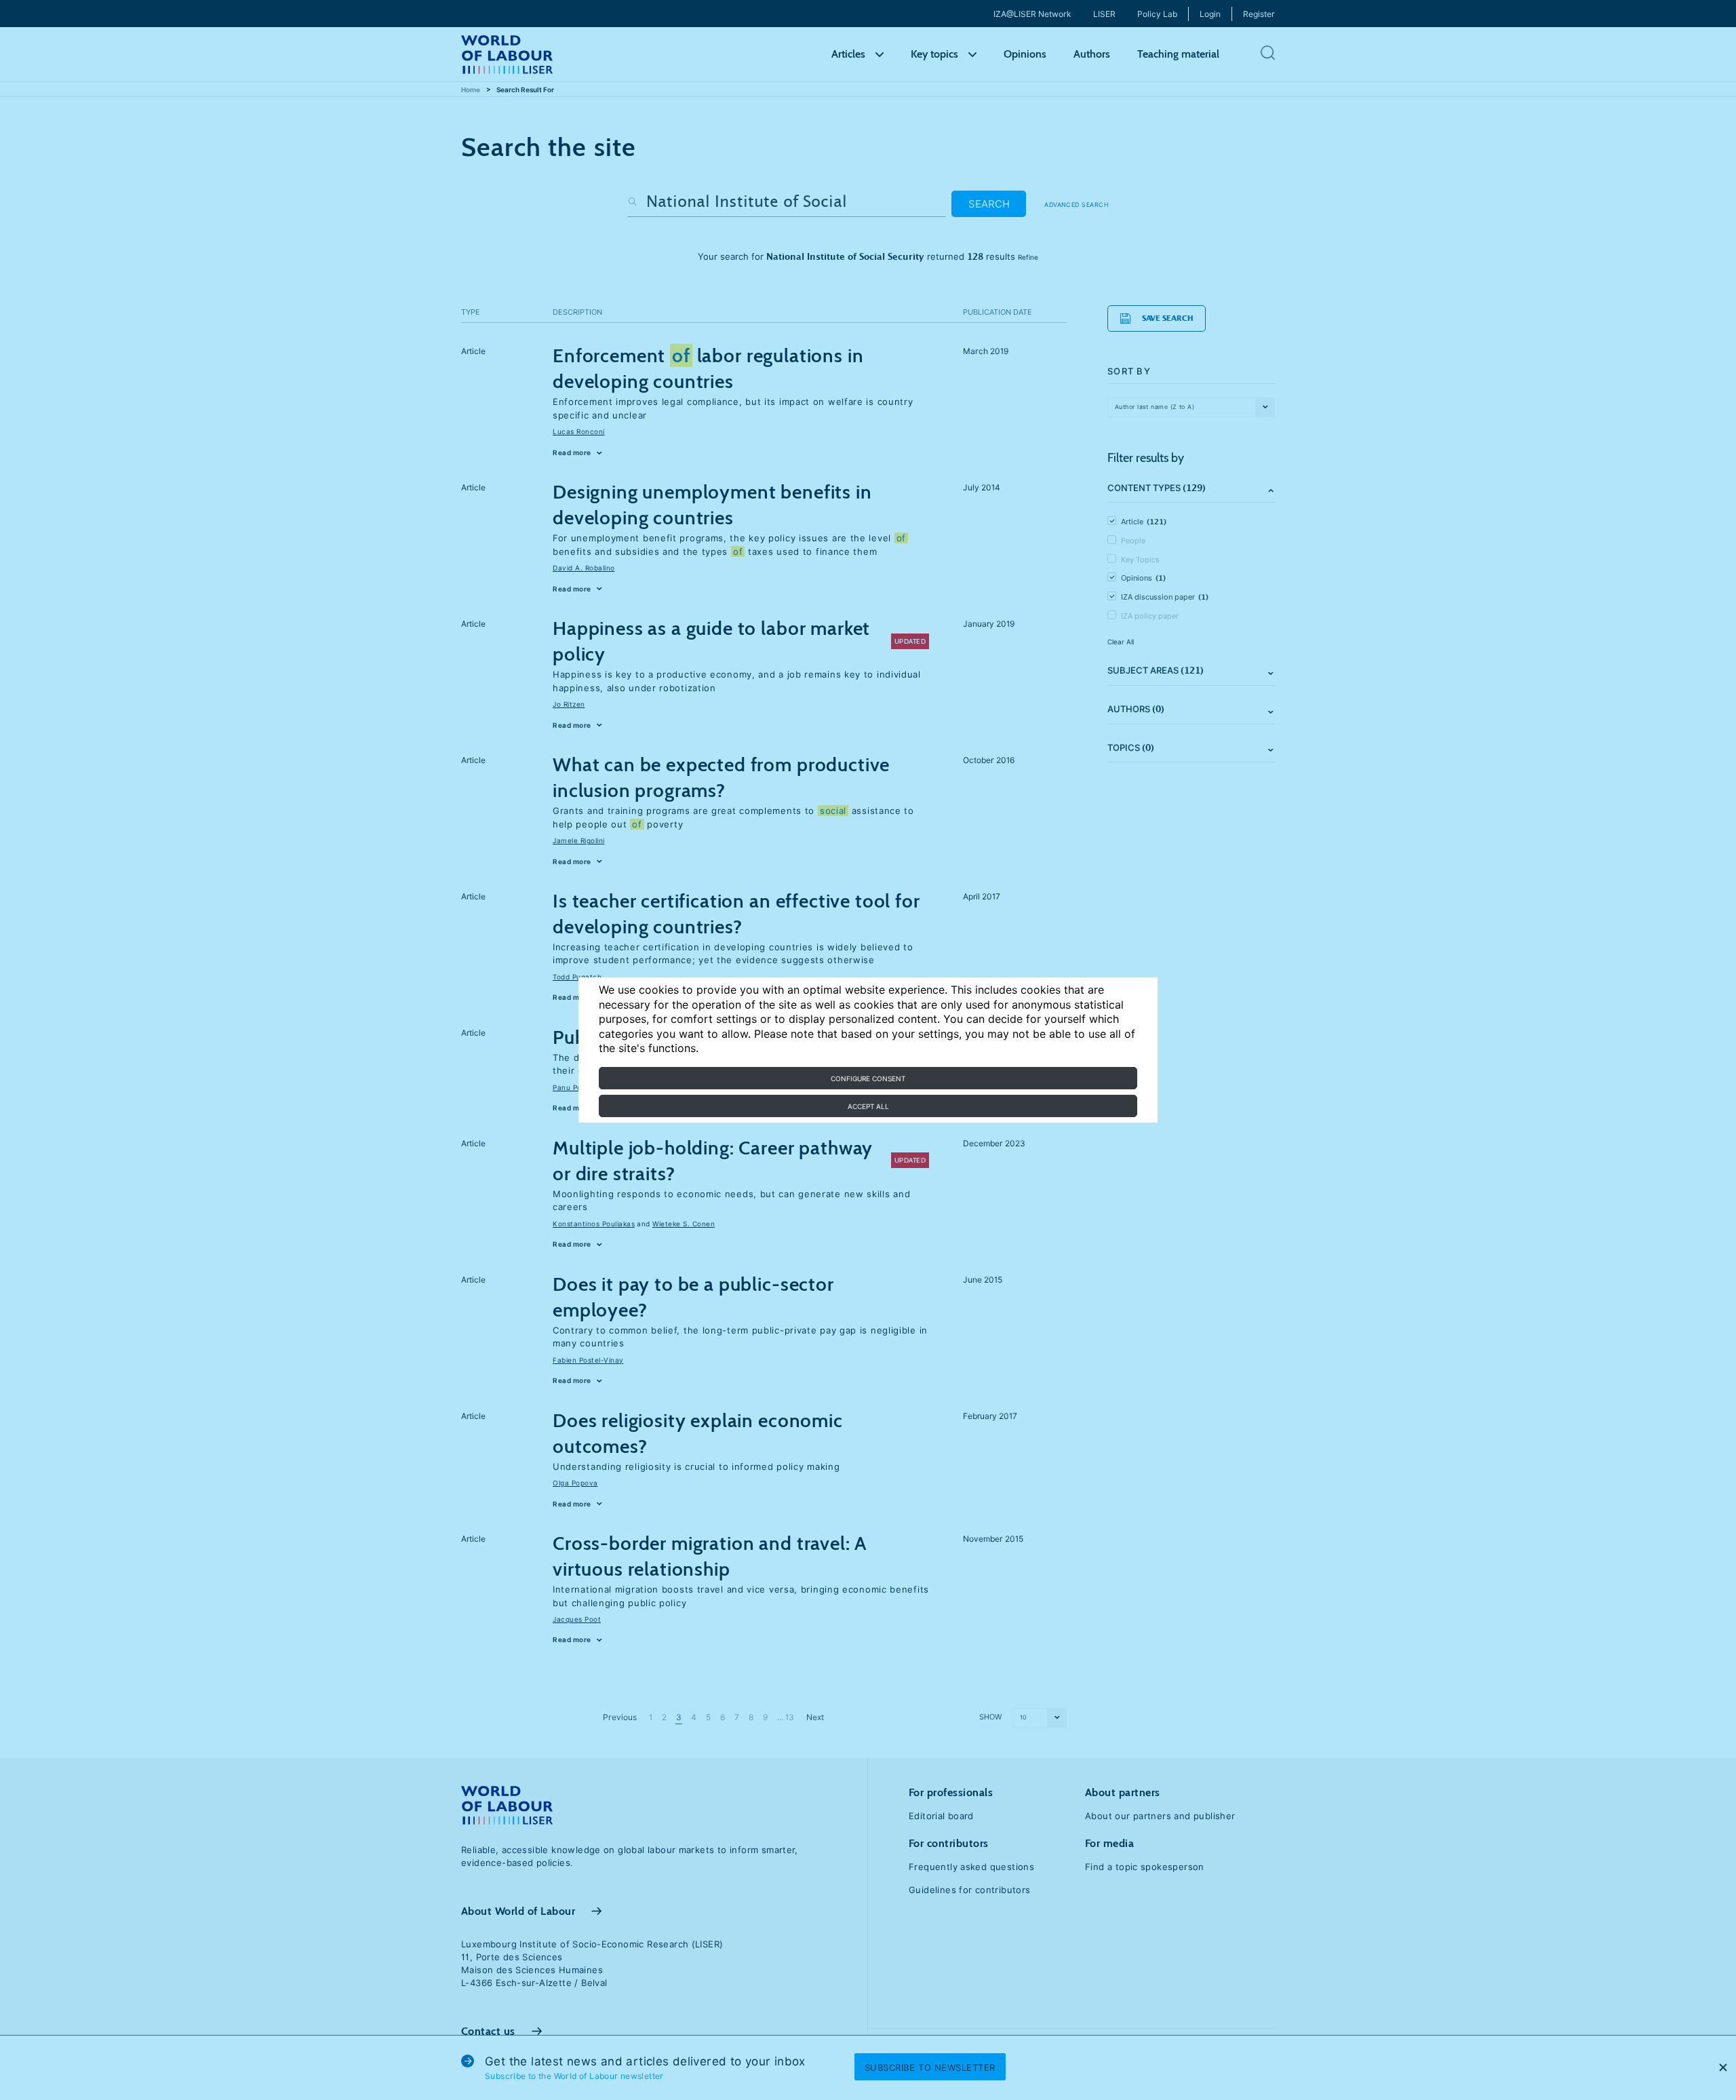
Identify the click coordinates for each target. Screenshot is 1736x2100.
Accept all (868, 1106)
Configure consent (868, 1078)
